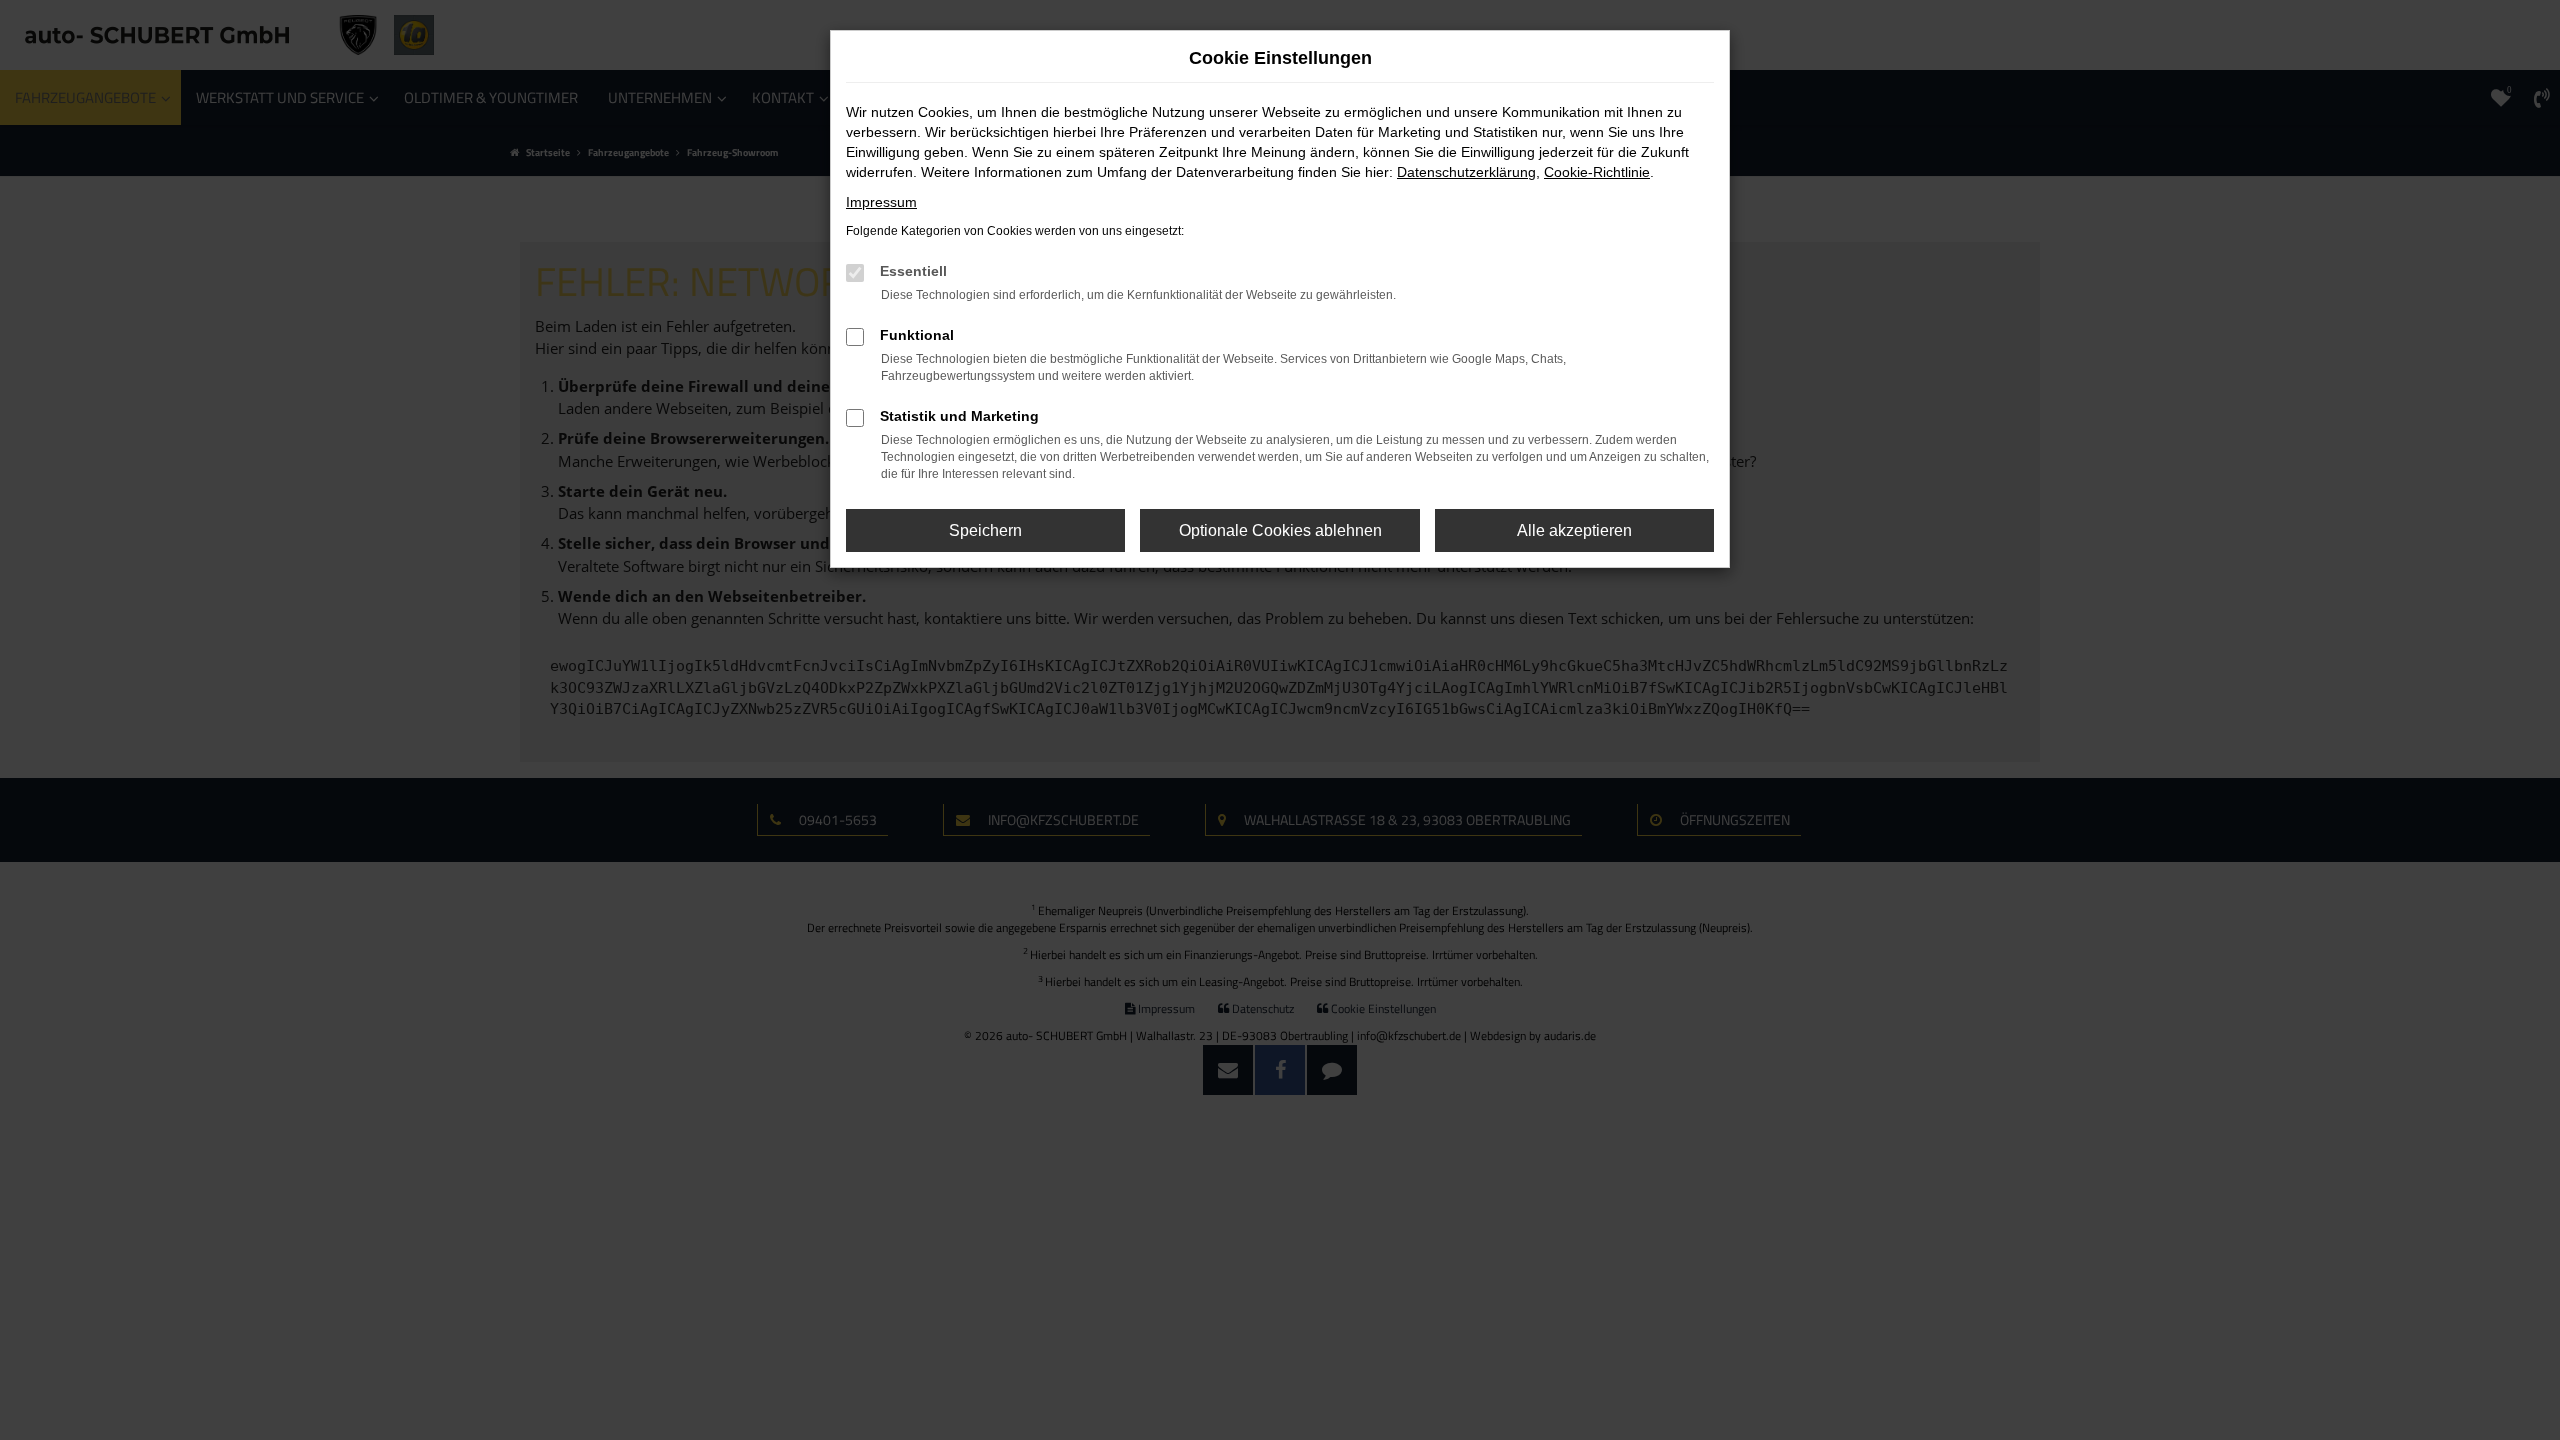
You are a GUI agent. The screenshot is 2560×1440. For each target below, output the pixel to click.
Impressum (881, 202)
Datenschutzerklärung (1466, 172)
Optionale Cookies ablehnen (1280, 530)
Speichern (985, 530)
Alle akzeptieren (1574, 530)
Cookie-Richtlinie (1597, 172)
